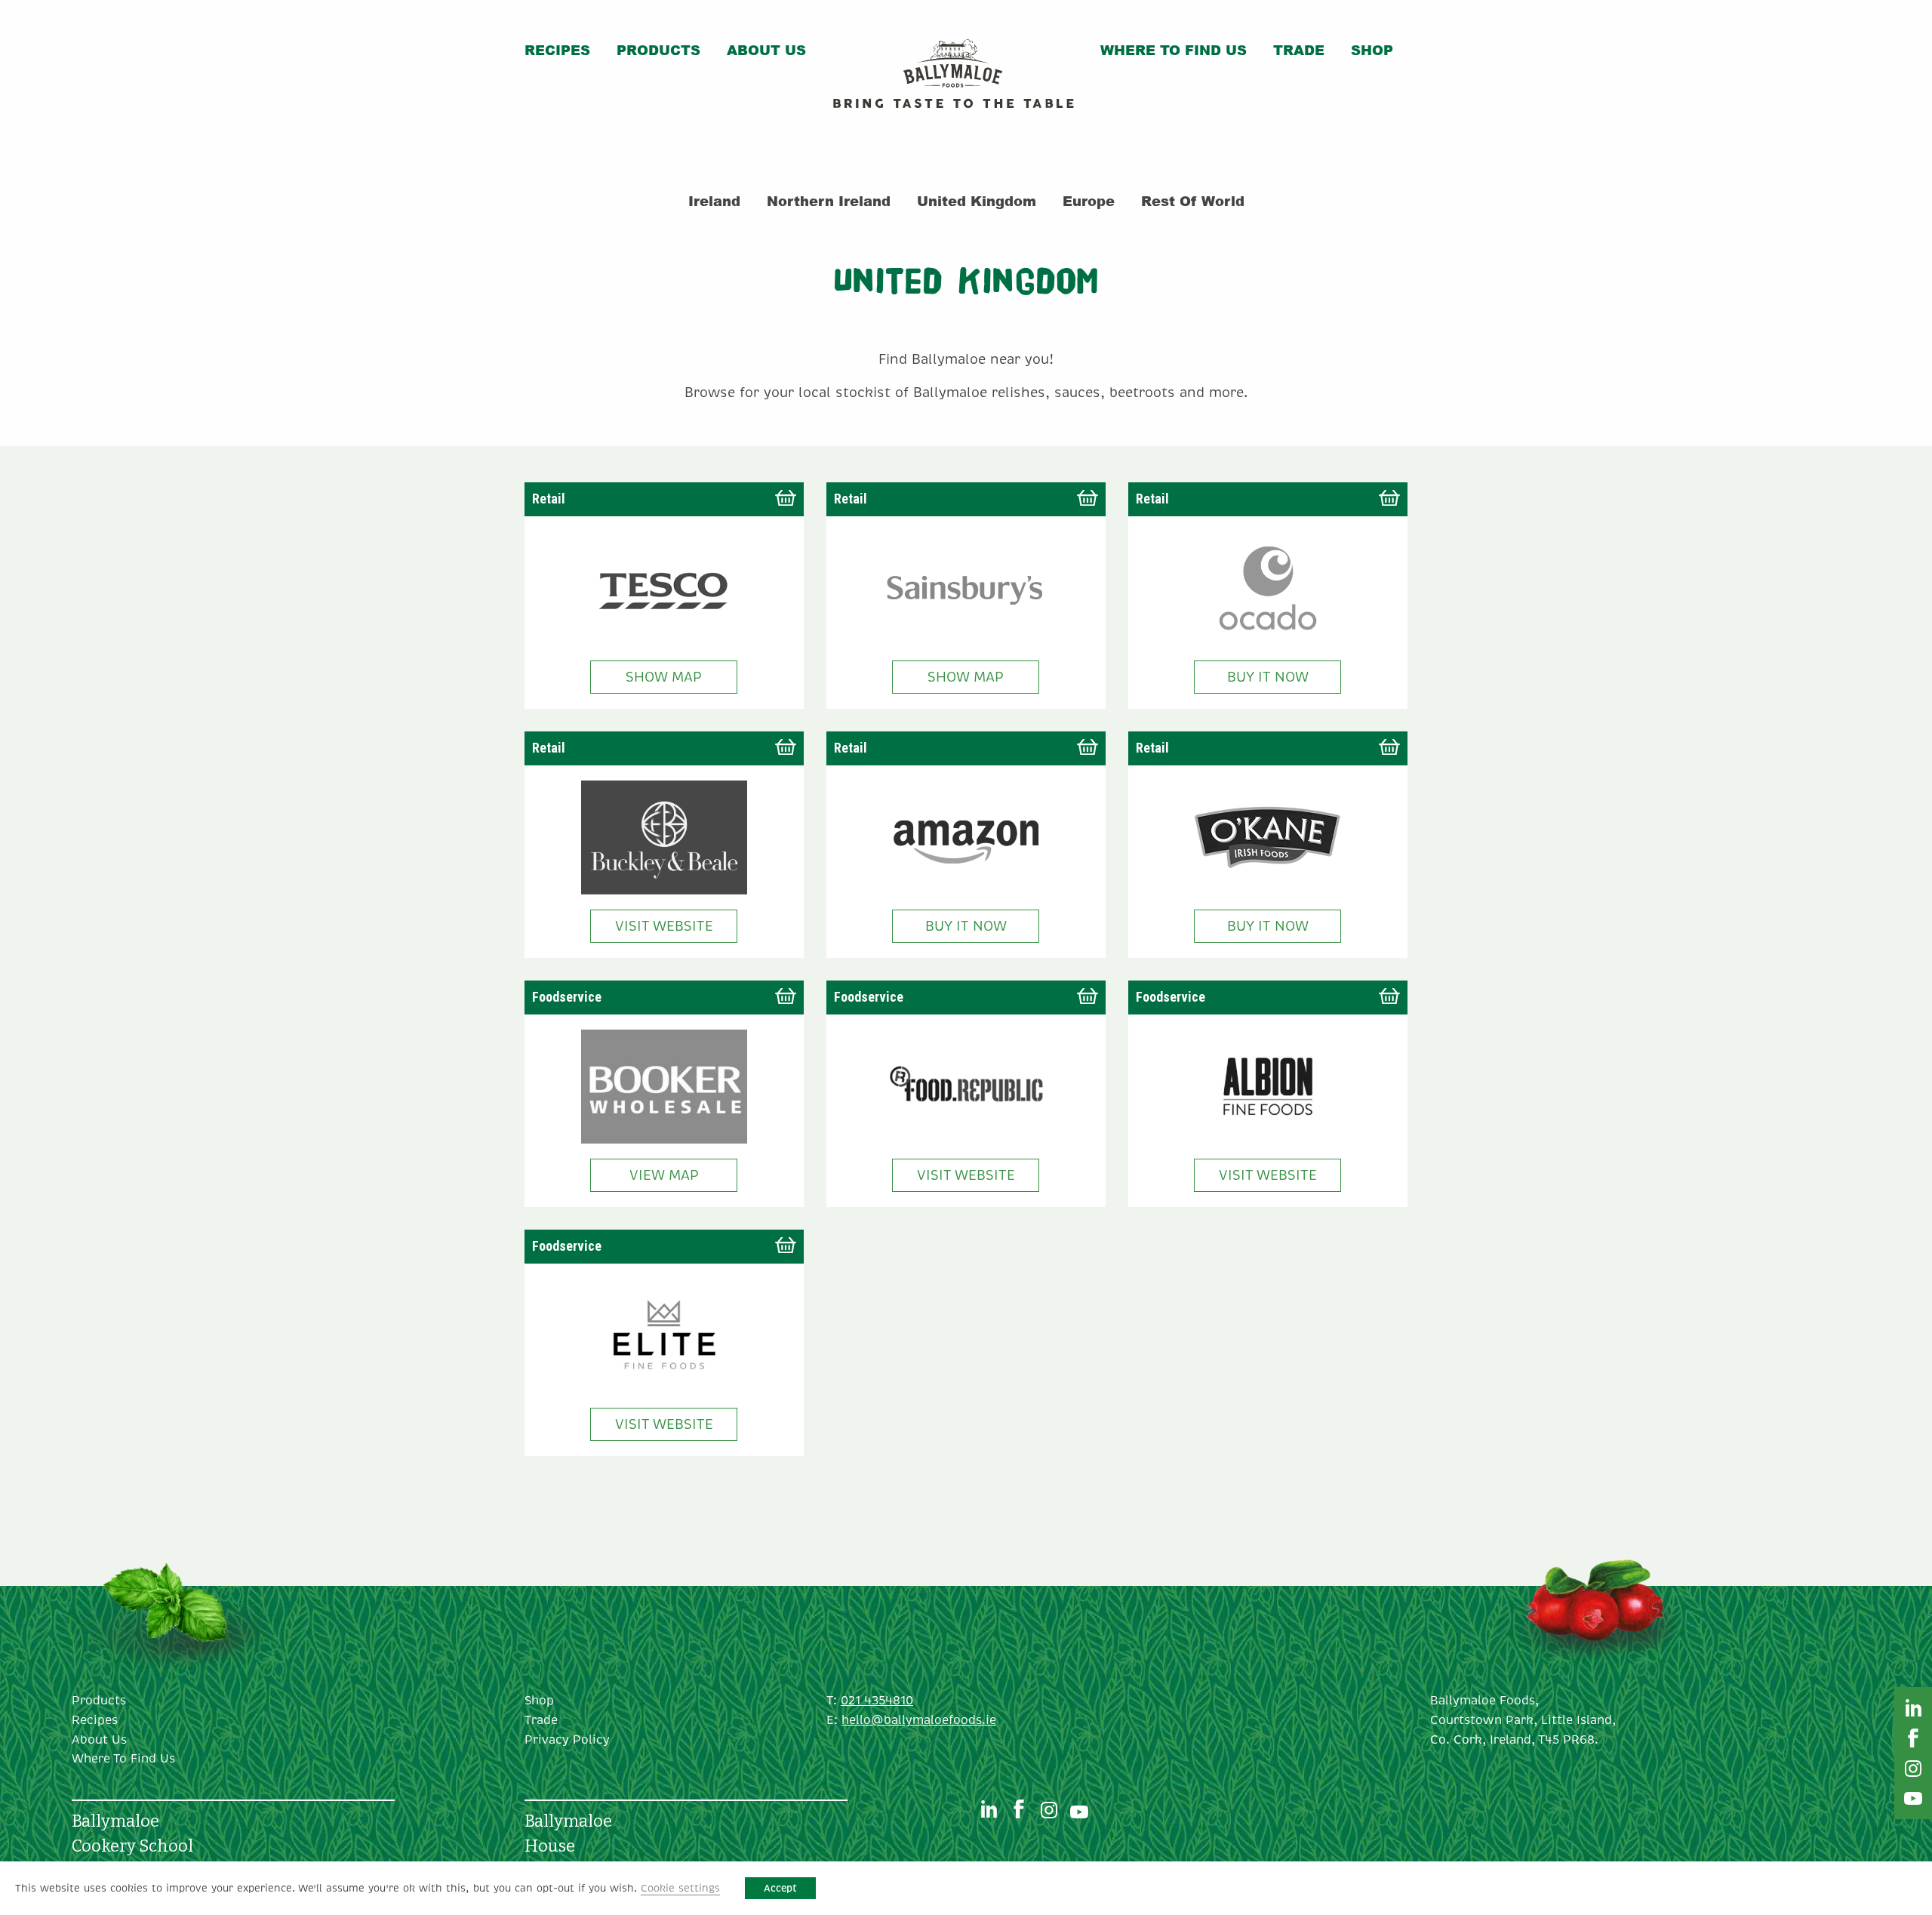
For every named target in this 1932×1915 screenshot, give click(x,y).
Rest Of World (1193, 201)
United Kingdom (977, 201)
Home (953, 77)
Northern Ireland (829, 201)
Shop (1372, 50)
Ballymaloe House (568, 1833)
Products (658, 50)
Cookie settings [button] (680, 1888)
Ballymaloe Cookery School (132, 1833)
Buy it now (1268, 677)
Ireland (714, 201)
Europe (1089, 201)
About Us (766, 50)
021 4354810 (877, 1701)
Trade (1299, 50)
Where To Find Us (1174, 50)
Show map (664, 677)
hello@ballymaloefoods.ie (919, 1720)
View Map (664, 1175)
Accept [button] (780, 1888)
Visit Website (664, 926)
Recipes (557, 50)
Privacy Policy (567, 1740)
